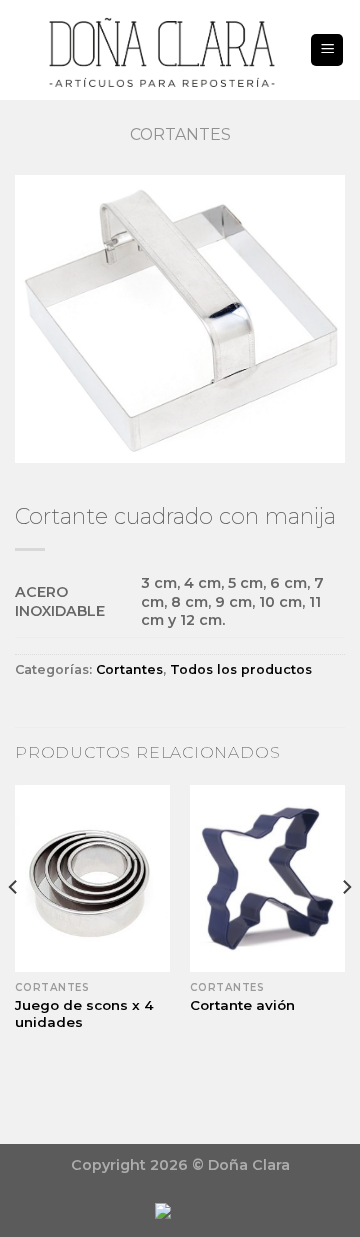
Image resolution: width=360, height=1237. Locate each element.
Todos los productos (241, 669)
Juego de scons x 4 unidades (84, 1014)
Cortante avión (242, 1005)
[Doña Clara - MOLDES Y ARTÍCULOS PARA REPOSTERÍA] (162, 50)
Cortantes (180, 134)
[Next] (346, 927)
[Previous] (14, 927)
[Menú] (327, 50)
